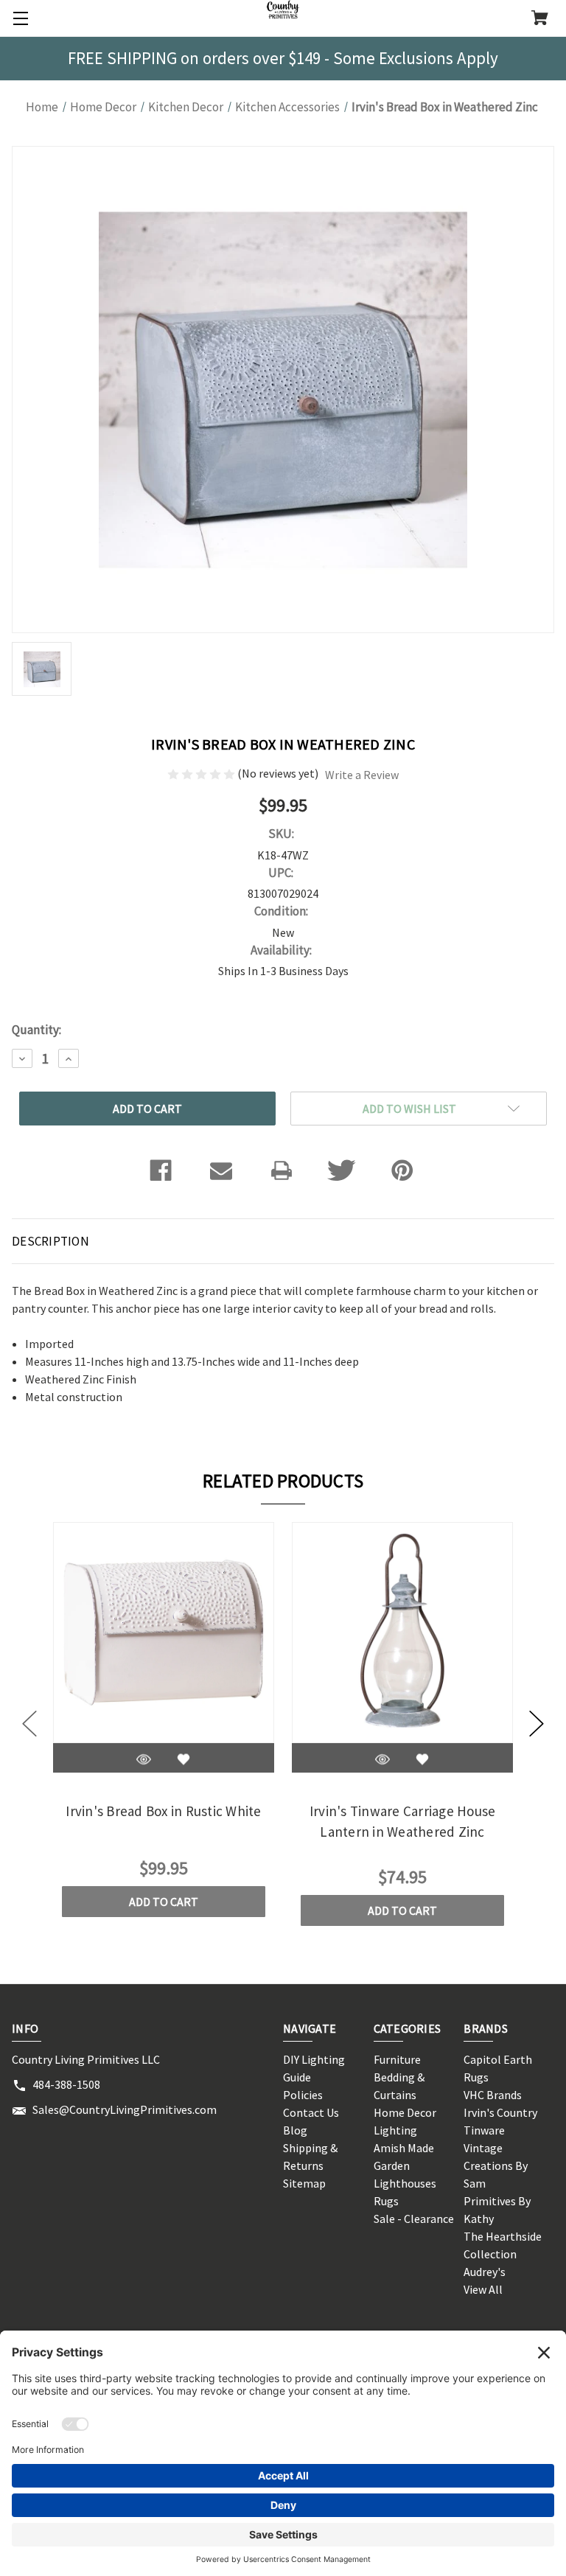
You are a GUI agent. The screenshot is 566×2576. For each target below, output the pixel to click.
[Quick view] (144, 1760)
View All (483, 2289)
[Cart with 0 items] (540, 19)
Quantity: (36, 1030)
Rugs (386, 2201)
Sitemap (304, 2183)
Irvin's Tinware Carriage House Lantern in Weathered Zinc (403, 1822)
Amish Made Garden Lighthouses (405, 2165)
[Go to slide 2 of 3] (537, 1724)
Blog (295, 2130)
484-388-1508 (66, 2084)
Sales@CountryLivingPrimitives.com (125, 2109)
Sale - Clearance (414, 2219)
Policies (303, 2095)
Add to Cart (164, 1902)
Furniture (397, 2059)
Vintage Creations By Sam (496, 2165)
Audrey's (485, 2272)
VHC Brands (493, 2095)
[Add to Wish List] (184, 1760)
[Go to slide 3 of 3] (29, 1724)
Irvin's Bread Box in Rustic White (163, 1811)
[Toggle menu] (18, 18)
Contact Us (311, 2112)
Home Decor (405, 2112)
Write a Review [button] (362, 775)
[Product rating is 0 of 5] (202, 773)
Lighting (395, 2130)
